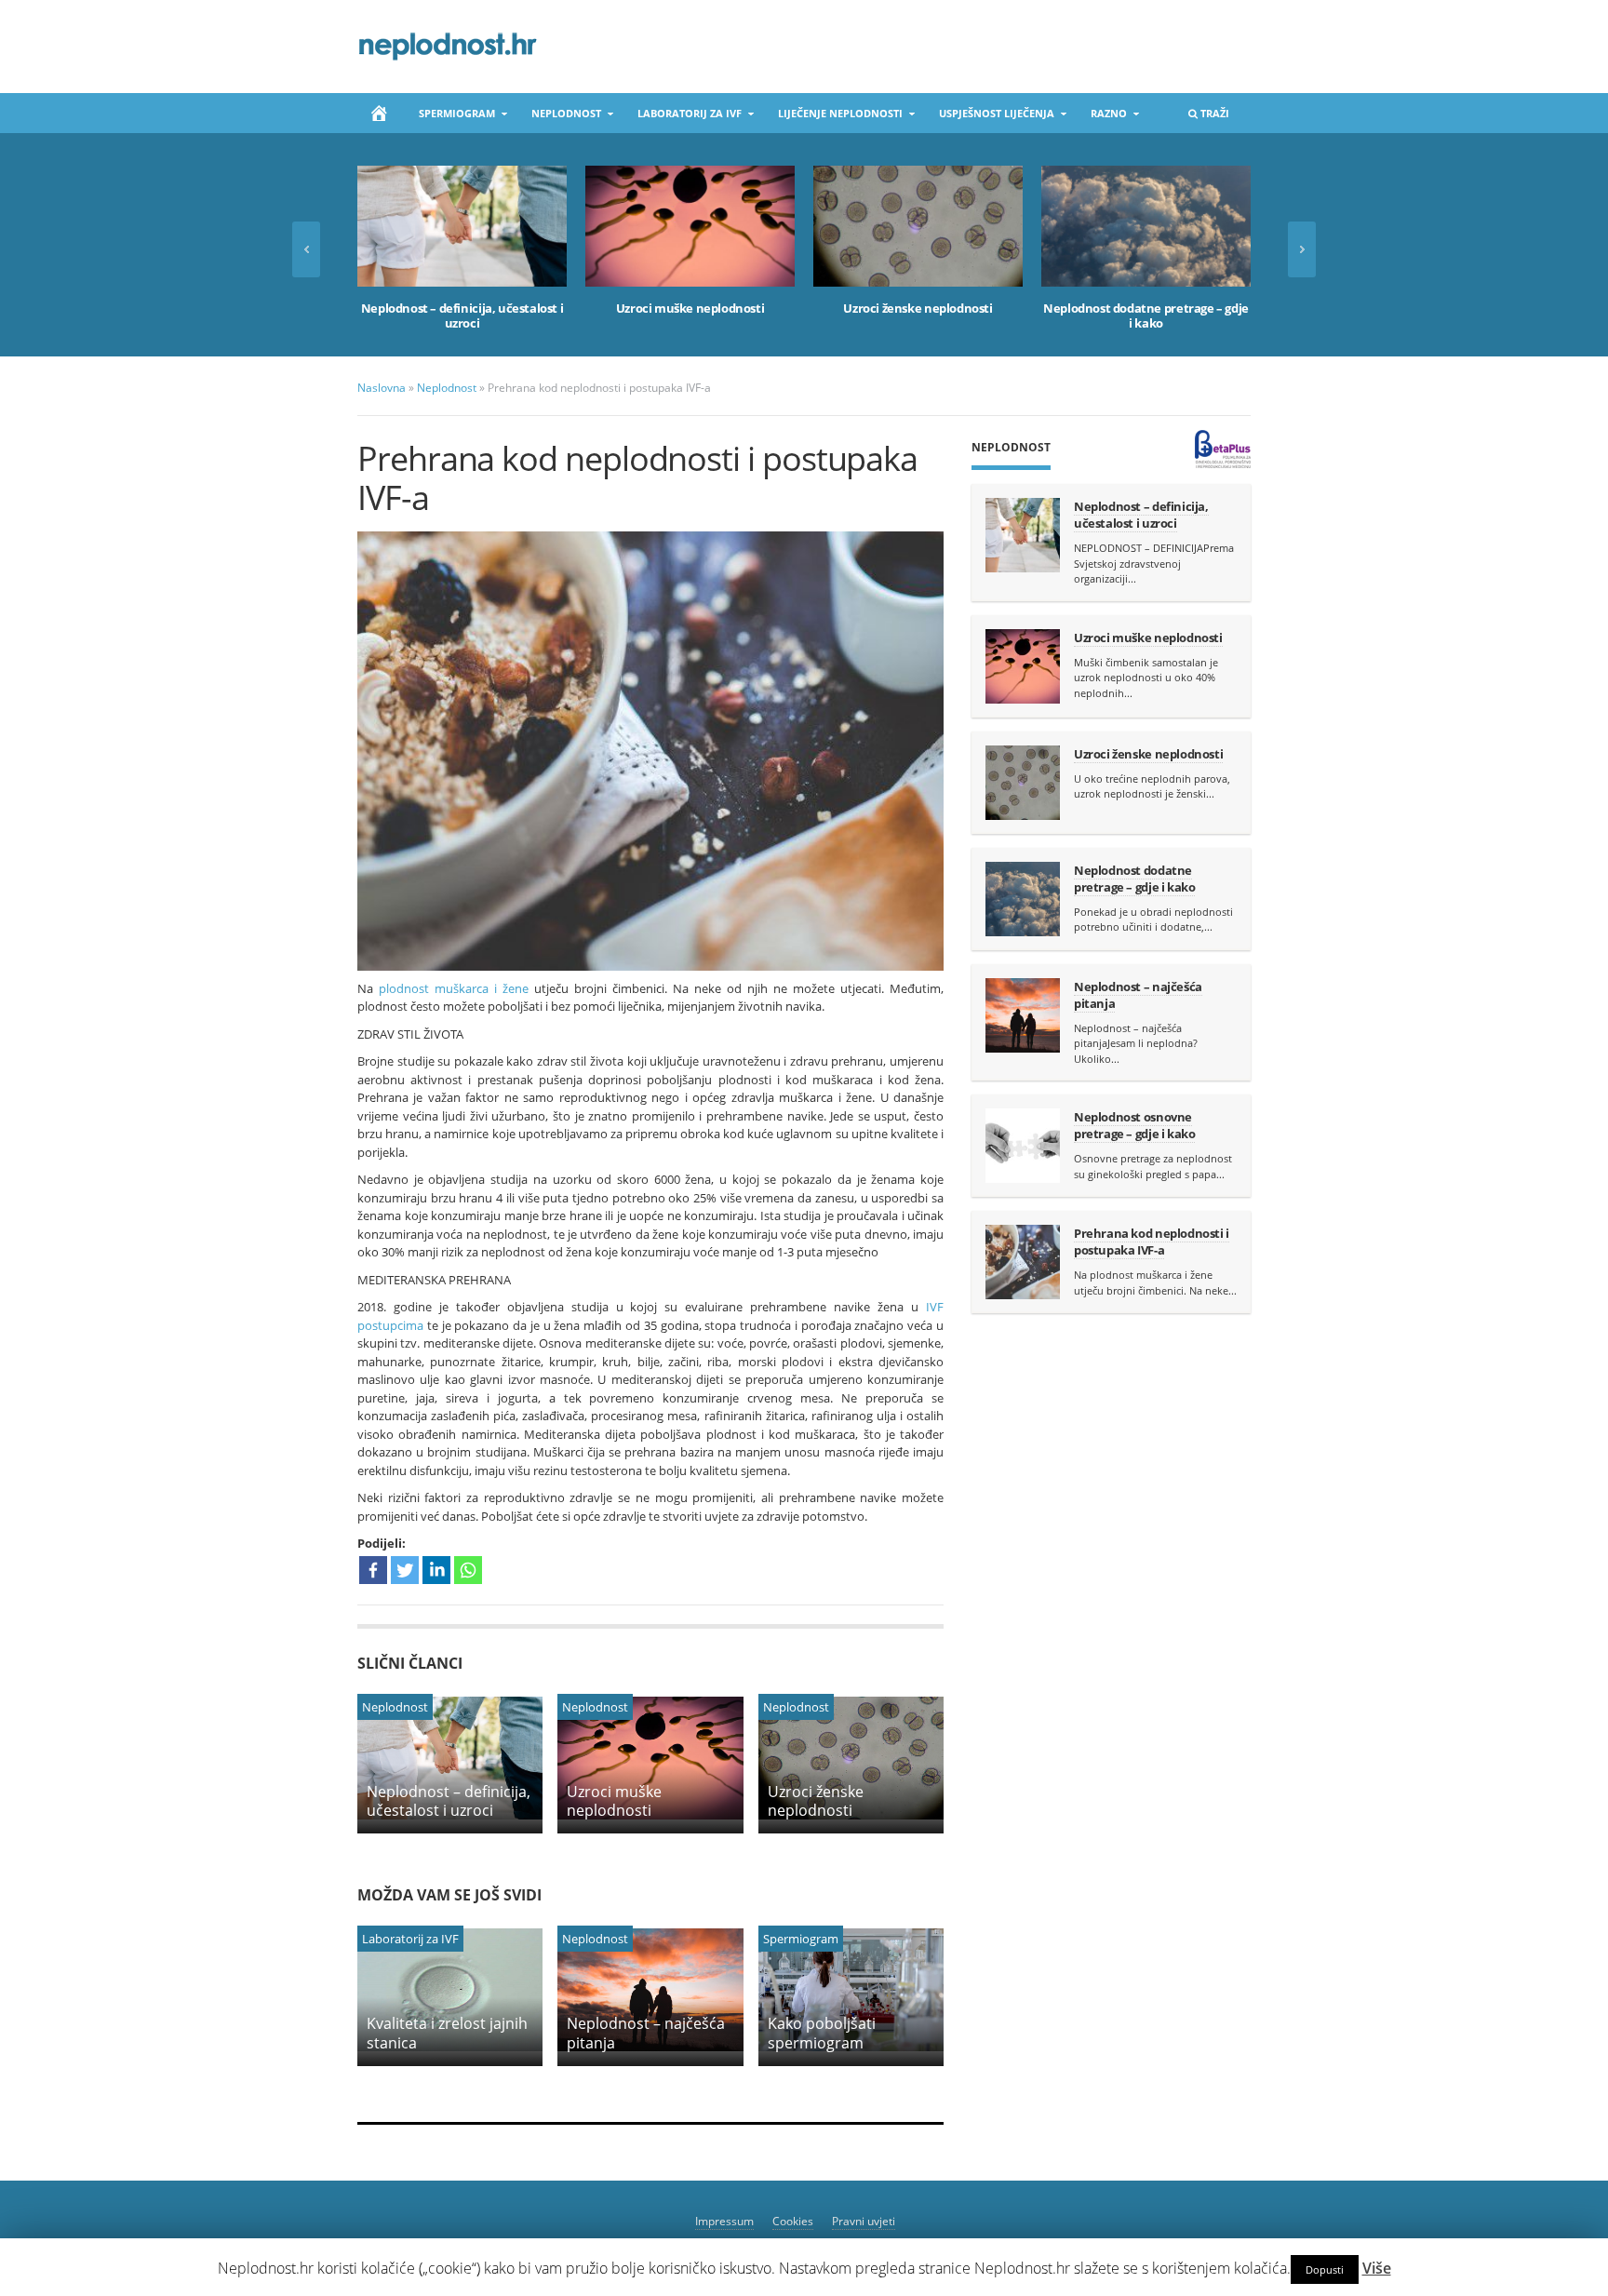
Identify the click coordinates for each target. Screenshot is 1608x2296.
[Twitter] (405, 1570)
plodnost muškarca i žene (454, 988)
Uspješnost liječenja (991, 117)
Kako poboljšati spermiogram (822, 2033)
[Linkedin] (436, 1570)
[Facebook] (373, 1570)
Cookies (793, 2221)
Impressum (724, 2221)
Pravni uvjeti (864, 2221)
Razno (1103, 117)
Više (1377, 2268)
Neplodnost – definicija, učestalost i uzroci (462, 316)
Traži (1203, 117)
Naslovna (382, 388)
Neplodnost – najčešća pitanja (646, 2033)
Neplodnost (561, 117)
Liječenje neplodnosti (835, 117)
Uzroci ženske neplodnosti (918, 308)
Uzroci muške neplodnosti (690, 308)
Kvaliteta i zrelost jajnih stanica (447, 2033)
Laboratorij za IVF (684, 117)
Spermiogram (451, 117)
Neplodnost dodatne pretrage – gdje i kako (1146, 316)
